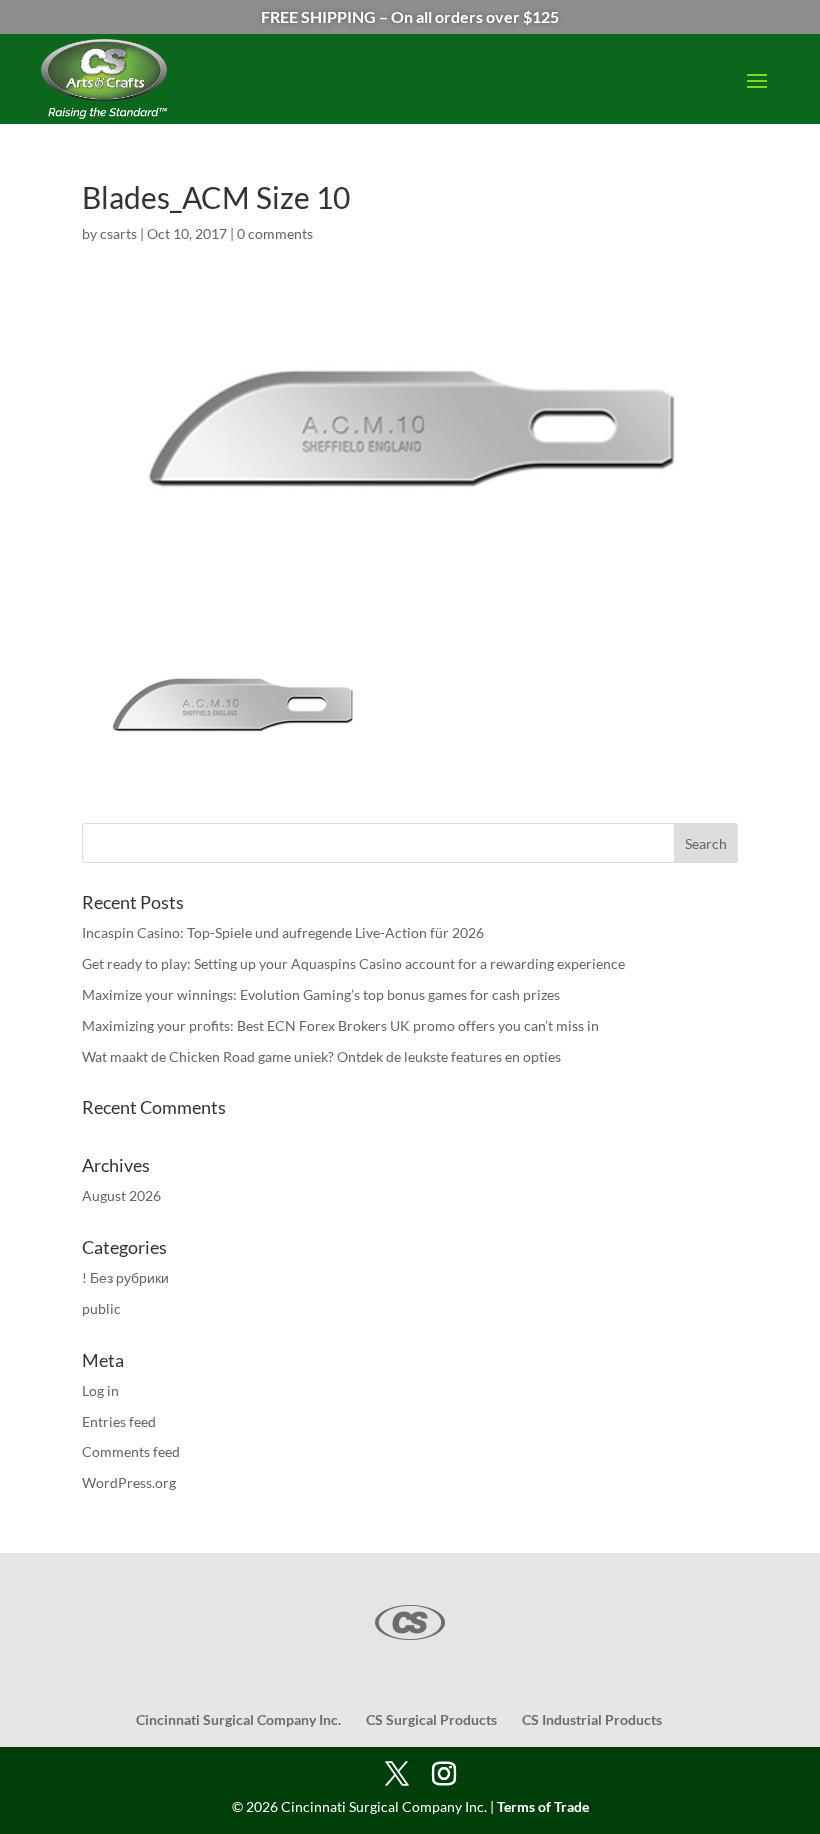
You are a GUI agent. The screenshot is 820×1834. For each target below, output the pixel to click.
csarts (118, 233)
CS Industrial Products (592, 1719)
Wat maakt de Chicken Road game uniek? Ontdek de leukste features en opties (321, 1056)
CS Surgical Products (431, 1719)
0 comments (275, 233)
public (101, 1308)
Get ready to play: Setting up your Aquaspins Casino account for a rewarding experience (353, 963)
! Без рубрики (125, 1277)
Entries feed (119, 1421)
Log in (100, 1390)
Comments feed (131, 1451)
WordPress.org (129, 1482)
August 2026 (121, 1195)
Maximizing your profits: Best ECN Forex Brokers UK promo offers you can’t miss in (340, 1025)
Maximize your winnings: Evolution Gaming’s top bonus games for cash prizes (321, 994)
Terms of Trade (543, 1806)
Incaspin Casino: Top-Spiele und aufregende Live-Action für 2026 (283, 932)
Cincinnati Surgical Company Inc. (238, 1719)
